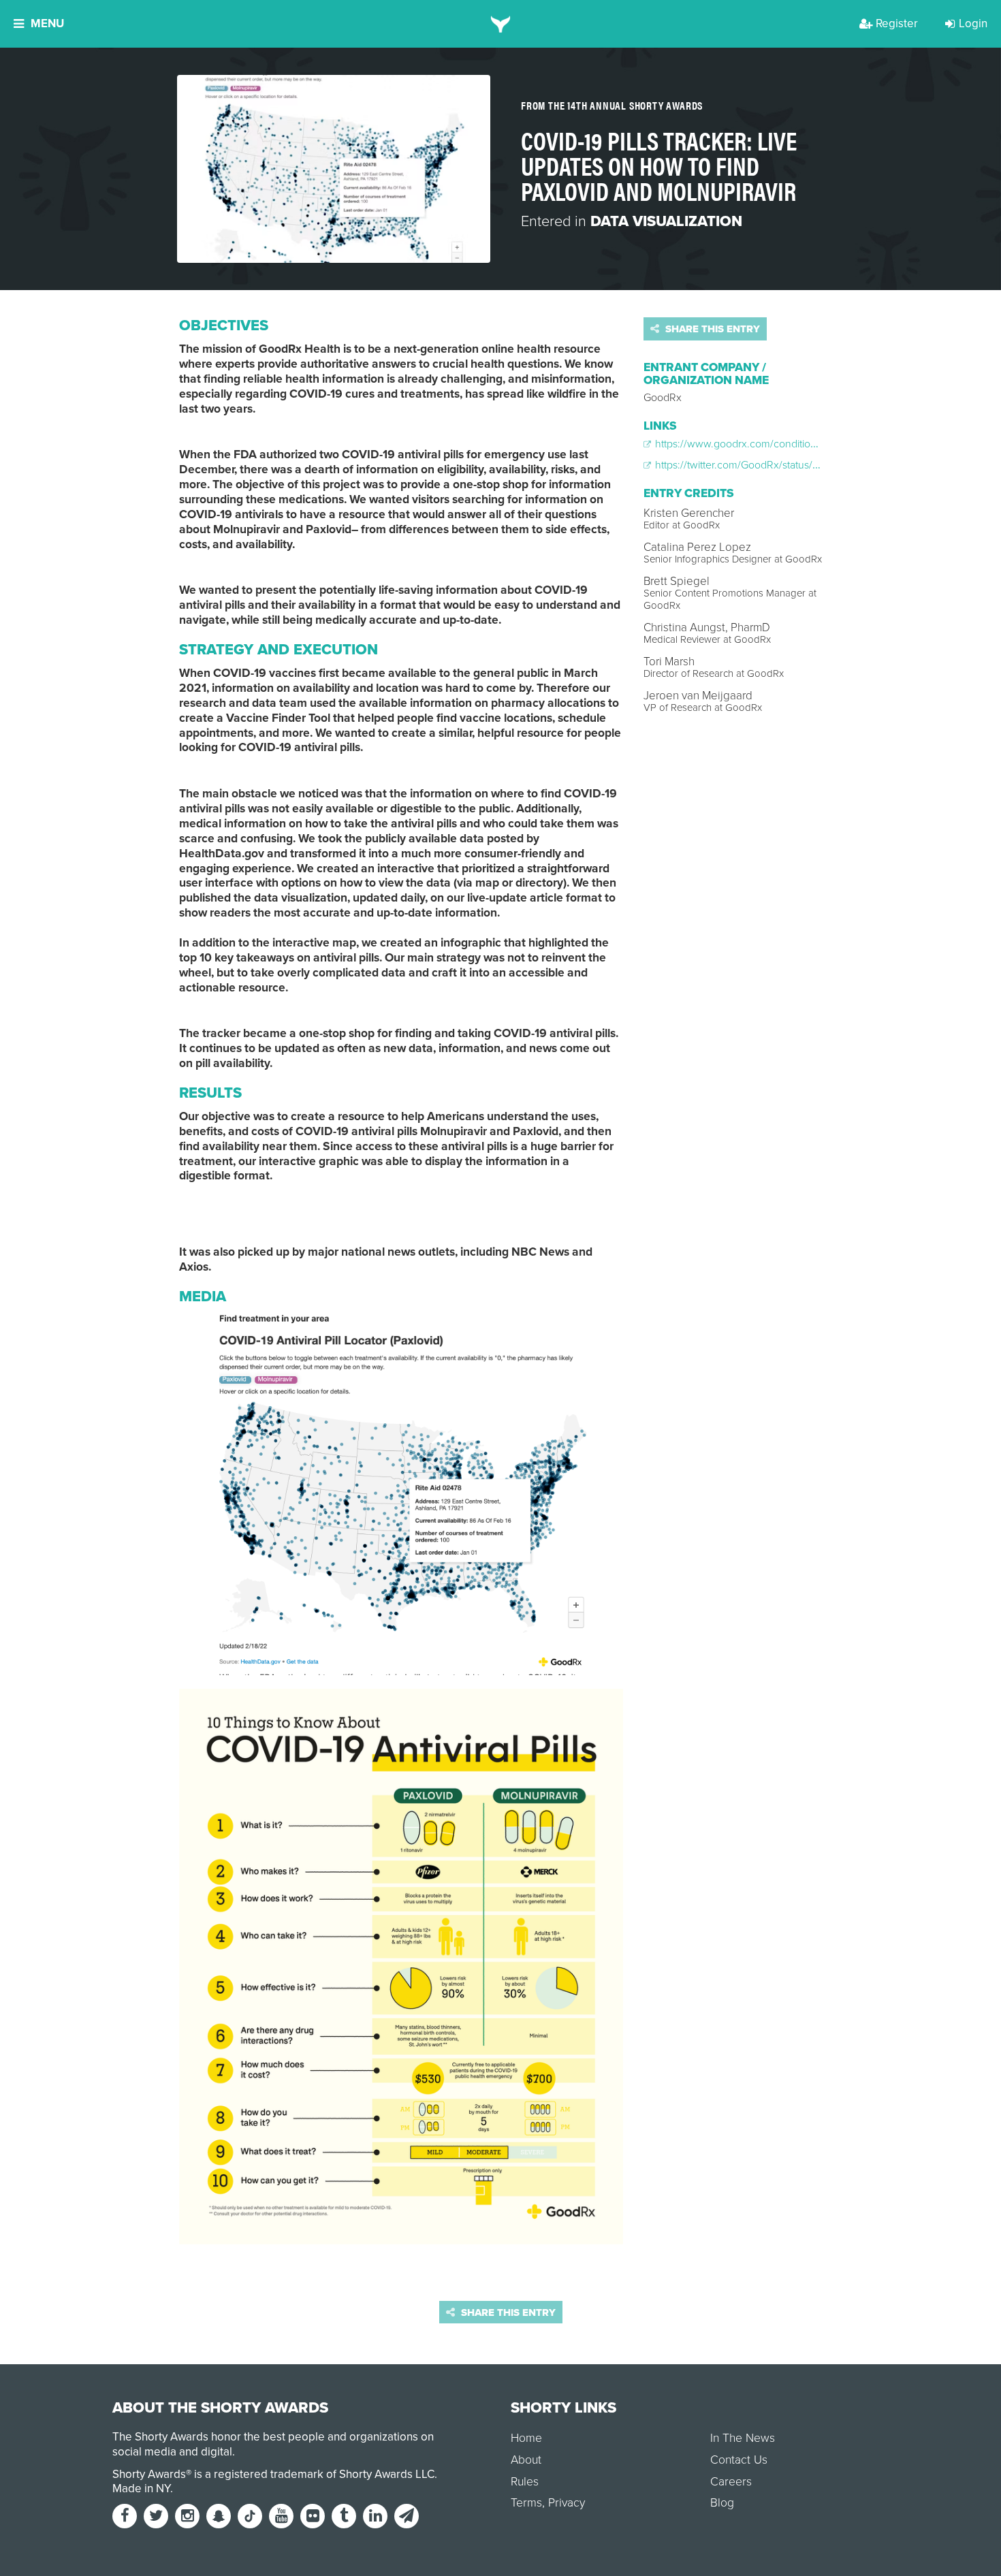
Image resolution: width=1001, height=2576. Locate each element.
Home (526, 2438)
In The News (743, 2438)
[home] (501, 24)
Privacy (567, 2503)
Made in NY (141, 2488)
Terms (526, 2503)
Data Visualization (666, 221)
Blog (722, 2503)
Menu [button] (47, 23)
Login (973, 23)
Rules (525, 2482)
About (526, 2460)
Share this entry (711, 329)
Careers (731, 2482)
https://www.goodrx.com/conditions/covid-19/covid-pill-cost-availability (816, 444)
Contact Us (739, 2460)
